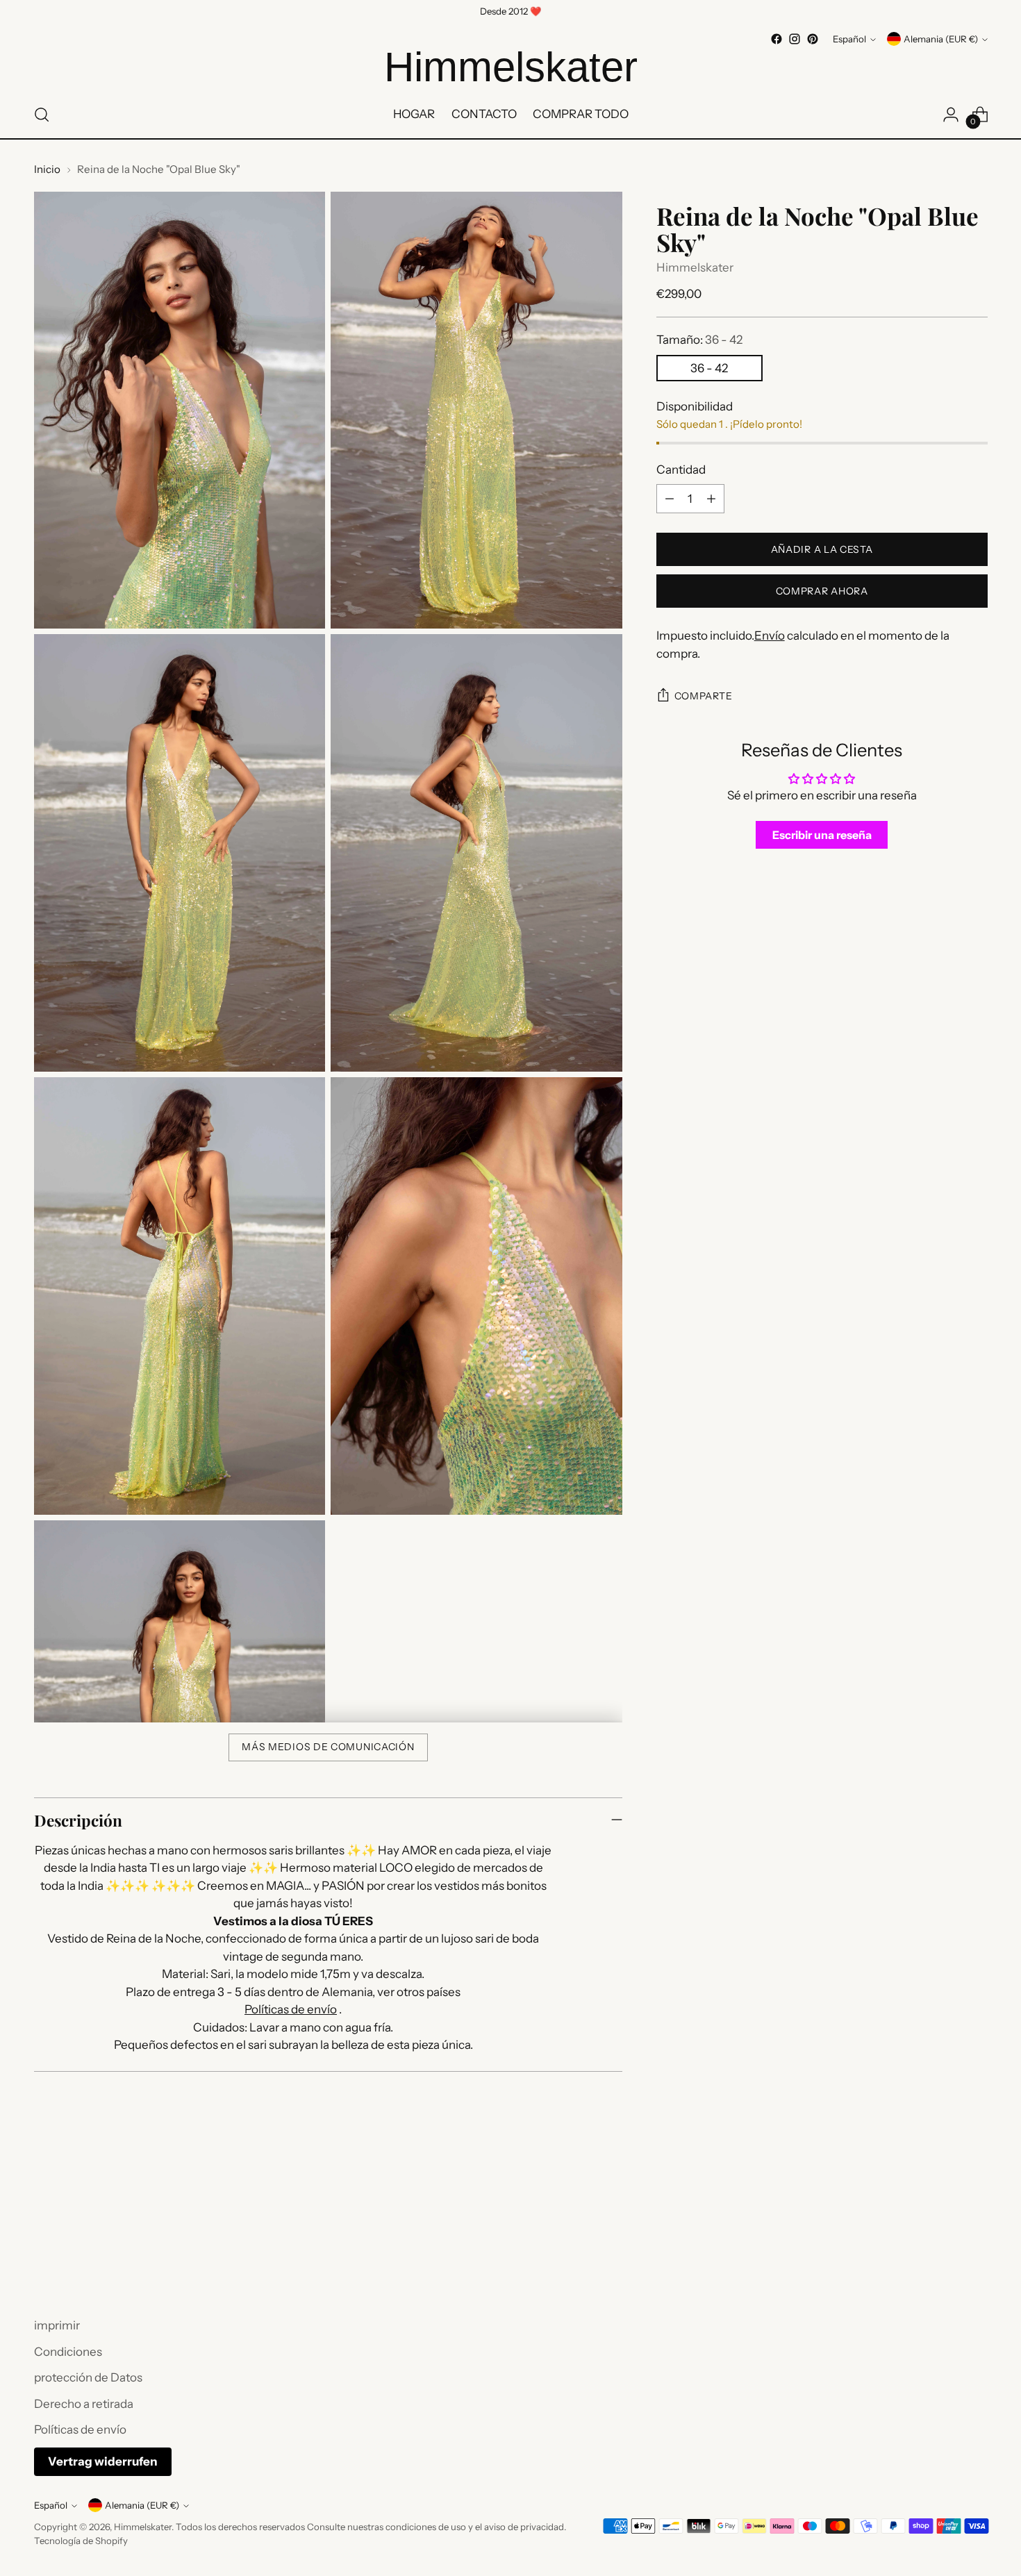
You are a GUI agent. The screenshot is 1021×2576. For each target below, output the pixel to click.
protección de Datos (88, 2377)
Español (849, 39)
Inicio (47, 169)
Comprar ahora (822, 591)
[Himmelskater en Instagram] (795, 39)
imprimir (57, 2325)
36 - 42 (709, 368)
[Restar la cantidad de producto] (670, 499)
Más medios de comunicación (328, 1747)
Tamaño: (699, 340)
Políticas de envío (291, 2009)
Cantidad (681, 470)
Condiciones (68, 2352)
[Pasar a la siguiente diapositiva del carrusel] (976, 2241)
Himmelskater (695, 267)
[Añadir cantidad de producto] (711, 499)
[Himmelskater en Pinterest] (813, 39)
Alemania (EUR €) (941, 39)
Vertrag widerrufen (103, 2461)
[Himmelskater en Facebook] (777, 39)
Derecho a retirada (84, 2404)
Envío (770, 635)
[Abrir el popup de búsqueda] (42, 115)
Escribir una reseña (822, 835)
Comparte (704, 696)
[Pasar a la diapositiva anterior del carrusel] (944, 2242)
